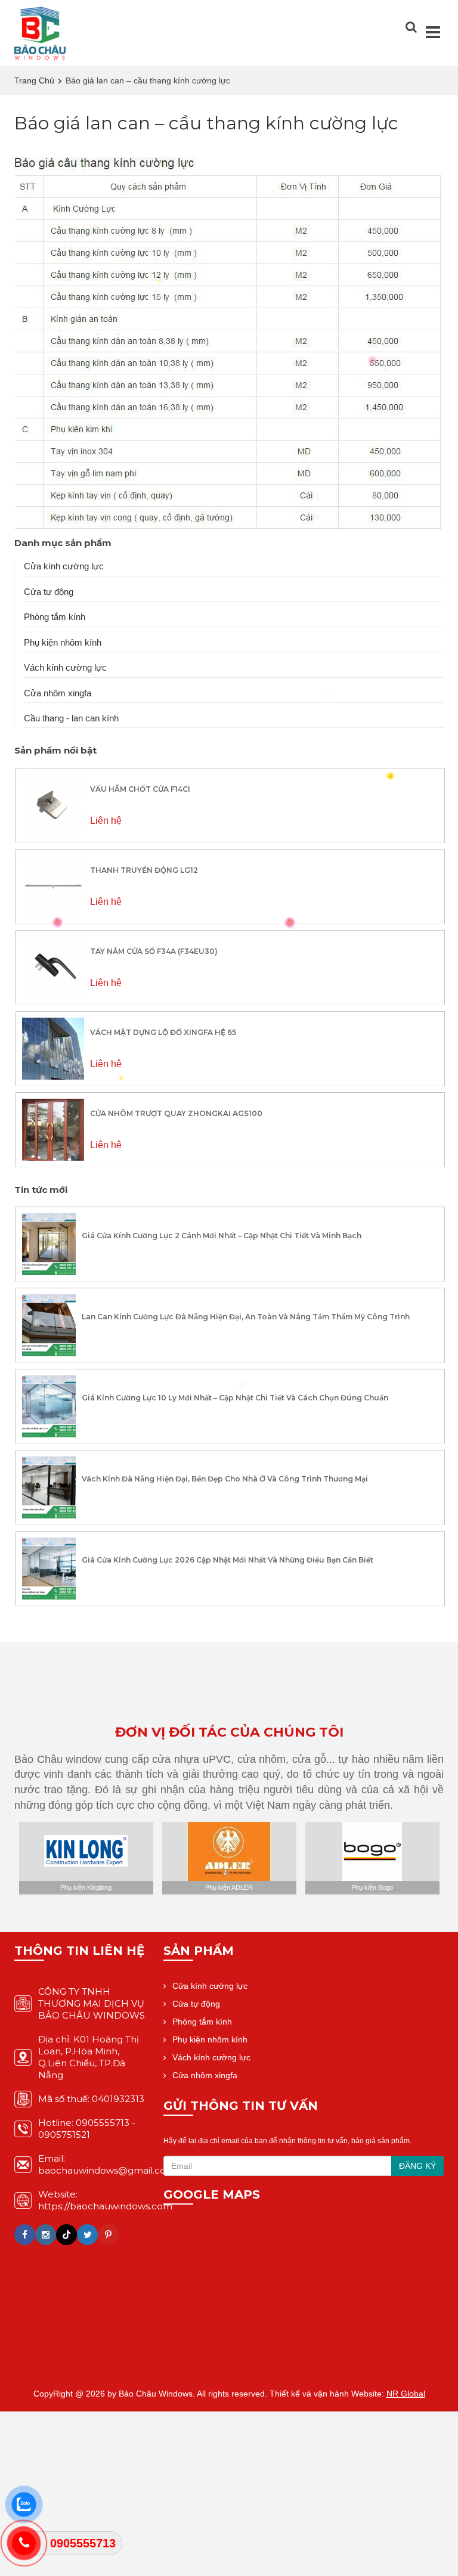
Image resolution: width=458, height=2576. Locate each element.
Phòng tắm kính (55, 617)
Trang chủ (34, 80)
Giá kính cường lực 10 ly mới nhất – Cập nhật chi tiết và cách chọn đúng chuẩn (235, 1398)
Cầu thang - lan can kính (71, 718)
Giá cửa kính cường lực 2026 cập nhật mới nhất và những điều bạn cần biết (228, 1560)
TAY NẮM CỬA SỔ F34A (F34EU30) (154, 951)
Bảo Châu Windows (156, 2394)
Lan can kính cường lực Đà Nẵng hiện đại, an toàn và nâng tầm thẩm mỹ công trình (246, 1317)
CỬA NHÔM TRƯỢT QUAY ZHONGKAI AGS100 (176, 1113)
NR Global (406, 2394)
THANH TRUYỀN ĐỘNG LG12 (144, 870)
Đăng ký (417, 2166)
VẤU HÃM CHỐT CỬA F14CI (140, 789)
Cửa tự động (49, 592)
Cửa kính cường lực (64, 566)
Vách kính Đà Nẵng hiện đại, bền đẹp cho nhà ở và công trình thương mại (225, 1479)
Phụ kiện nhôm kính (63, 642)
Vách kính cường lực (65, 667)
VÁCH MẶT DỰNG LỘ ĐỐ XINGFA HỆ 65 (163, 1032)
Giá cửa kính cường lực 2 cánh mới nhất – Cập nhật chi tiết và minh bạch (222, 1236)
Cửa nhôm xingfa (58, 693)
